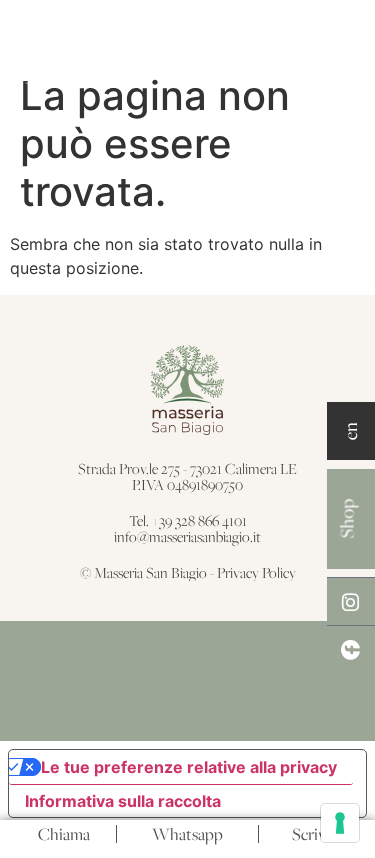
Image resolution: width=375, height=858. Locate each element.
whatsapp (187, 834)
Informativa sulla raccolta (123, 801)
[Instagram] (351, 601)
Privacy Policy (256, 572)
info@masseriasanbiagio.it (187, 536)
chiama (64, 834)
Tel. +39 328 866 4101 (188, 520)
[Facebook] (351, 649)
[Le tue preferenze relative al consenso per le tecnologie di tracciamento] (340, 823)
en (350, 431)
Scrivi (311, 834)
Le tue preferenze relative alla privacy (189, 767)
